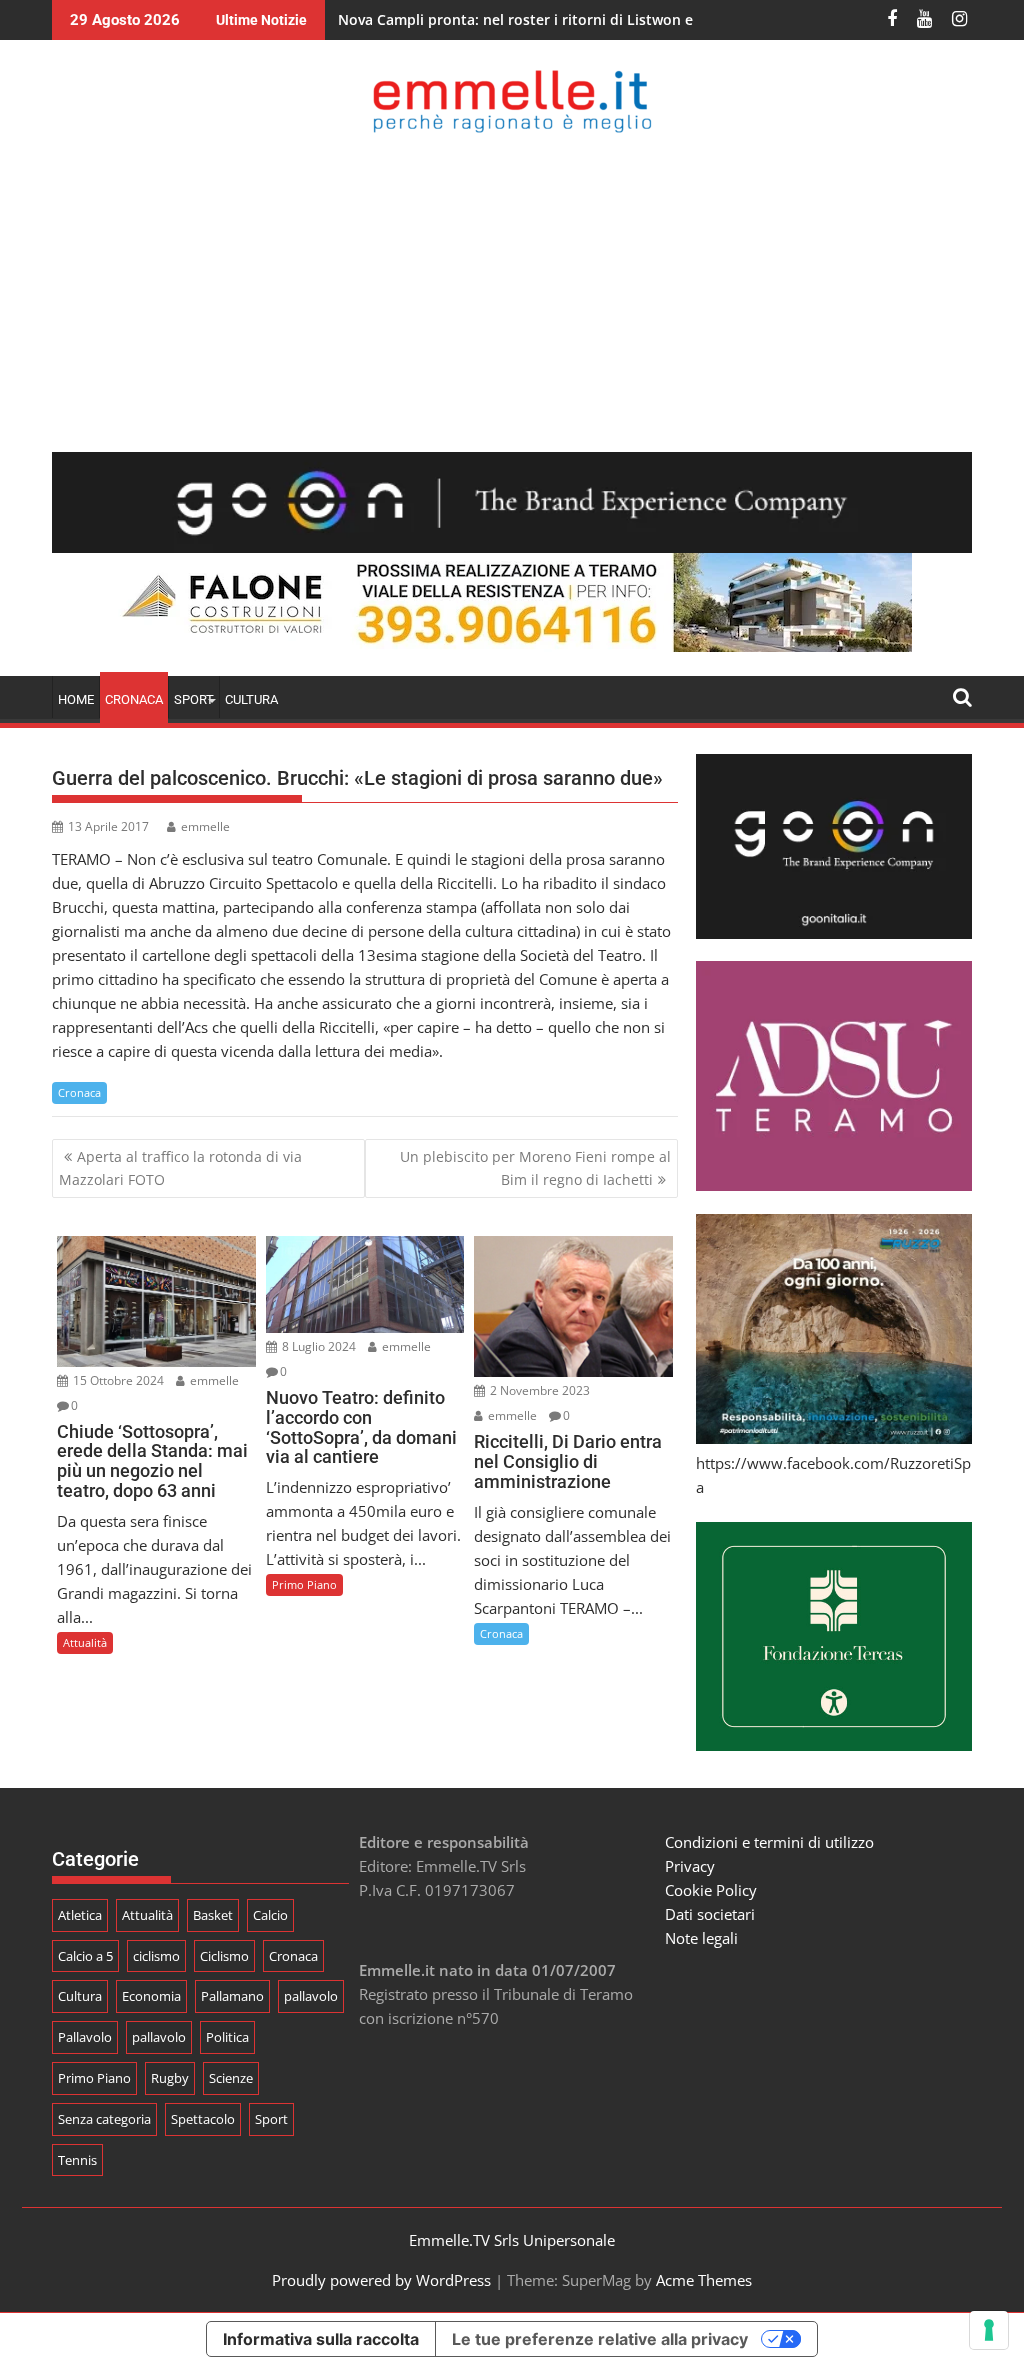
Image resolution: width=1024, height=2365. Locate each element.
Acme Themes (704, 2280)
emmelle (205, 826)
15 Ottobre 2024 (117, 1380)
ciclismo (156, 1956)
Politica (227, 2037)
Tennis (77, 2160)
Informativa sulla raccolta (321, 2339)
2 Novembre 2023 (538, 1390)
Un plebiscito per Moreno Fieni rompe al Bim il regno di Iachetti (535, 1167)
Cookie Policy (711, 1890)
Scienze (231, 2078)
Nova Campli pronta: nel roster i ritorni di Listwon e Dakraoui (548, 19)
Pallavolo (85, 2037)
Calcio (270, 1915)
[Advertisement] (512, 292)
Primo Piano (304, 1584)
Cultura (251, 699)
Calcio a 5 (85, 1956)
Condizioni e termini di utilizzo (769, 1842)
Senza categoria (104, 2119)
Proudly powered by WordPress (381, 2280)
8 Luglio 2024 (317, 1346)
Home (76, 699)
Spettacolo (203, 2119)
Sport (271, 2119)
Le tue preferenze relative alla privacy (600, 2339)
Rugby (170, 2078)
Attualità (85, 1642)
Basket (213, 1915)
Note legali (701, 1938)
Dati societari (710, 1914)
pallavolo (311, 1996)
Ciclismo (224, 1956)
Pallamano (232, 1996)
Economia (151, 1996)
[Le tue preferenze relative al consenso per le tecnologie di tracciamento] (989, 2330)
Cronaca (134, 699)
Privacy (690, 1866)
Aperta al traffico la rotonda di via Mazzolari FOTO (180, 1167)
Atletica (80, 1915)
